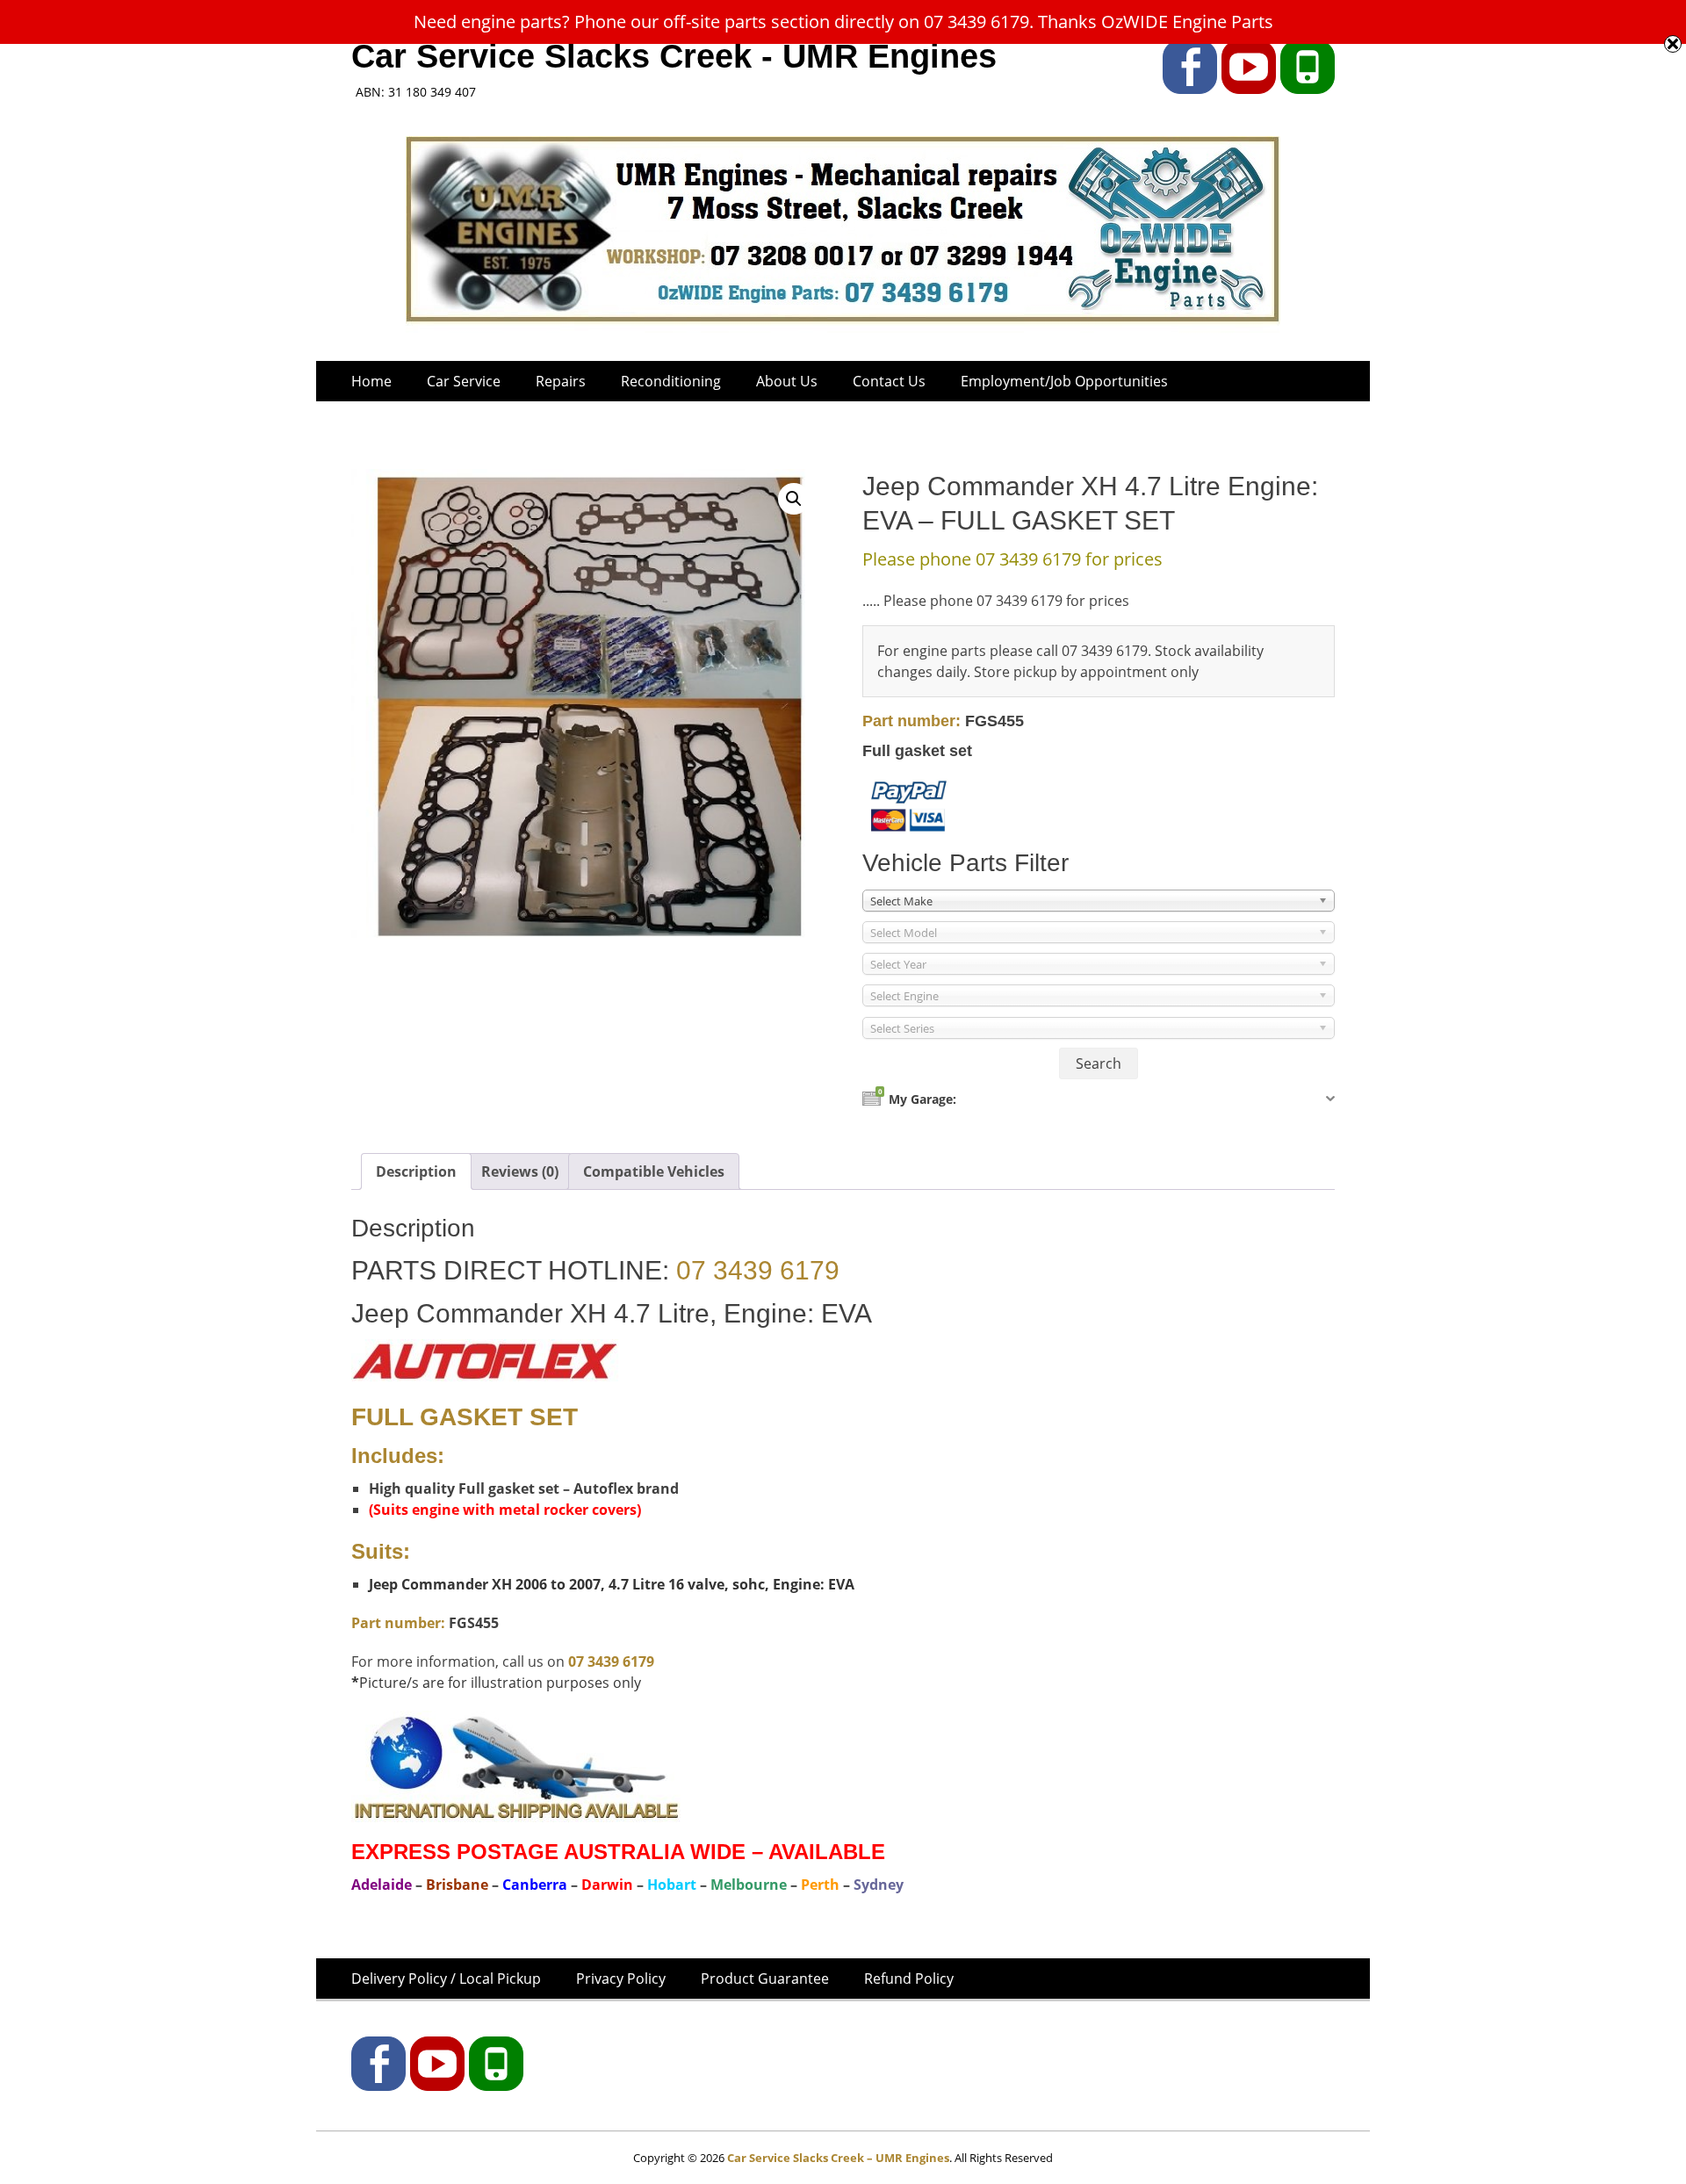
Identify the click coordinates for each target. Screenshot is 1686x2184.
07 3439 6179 (758, 1270)
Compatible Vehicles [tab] (654, 1171)
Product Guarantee (765, 1979)
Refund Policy (909, 1979)
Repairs (561, 381)
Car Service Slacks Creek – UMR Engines (838, 2158)
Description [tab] (416, 1171)
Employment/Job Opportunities (1064, 381)
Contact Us (889, 381)
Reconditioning (671, 381)
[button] (794, 499)
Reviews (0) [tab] (520, 1171)
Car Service (464, 381)
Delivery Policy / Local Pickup (446, 1979)
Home (371, 381)
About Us (787, 381)
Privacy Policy (621, 1979)
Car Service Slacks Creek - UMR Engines (674, 56)
